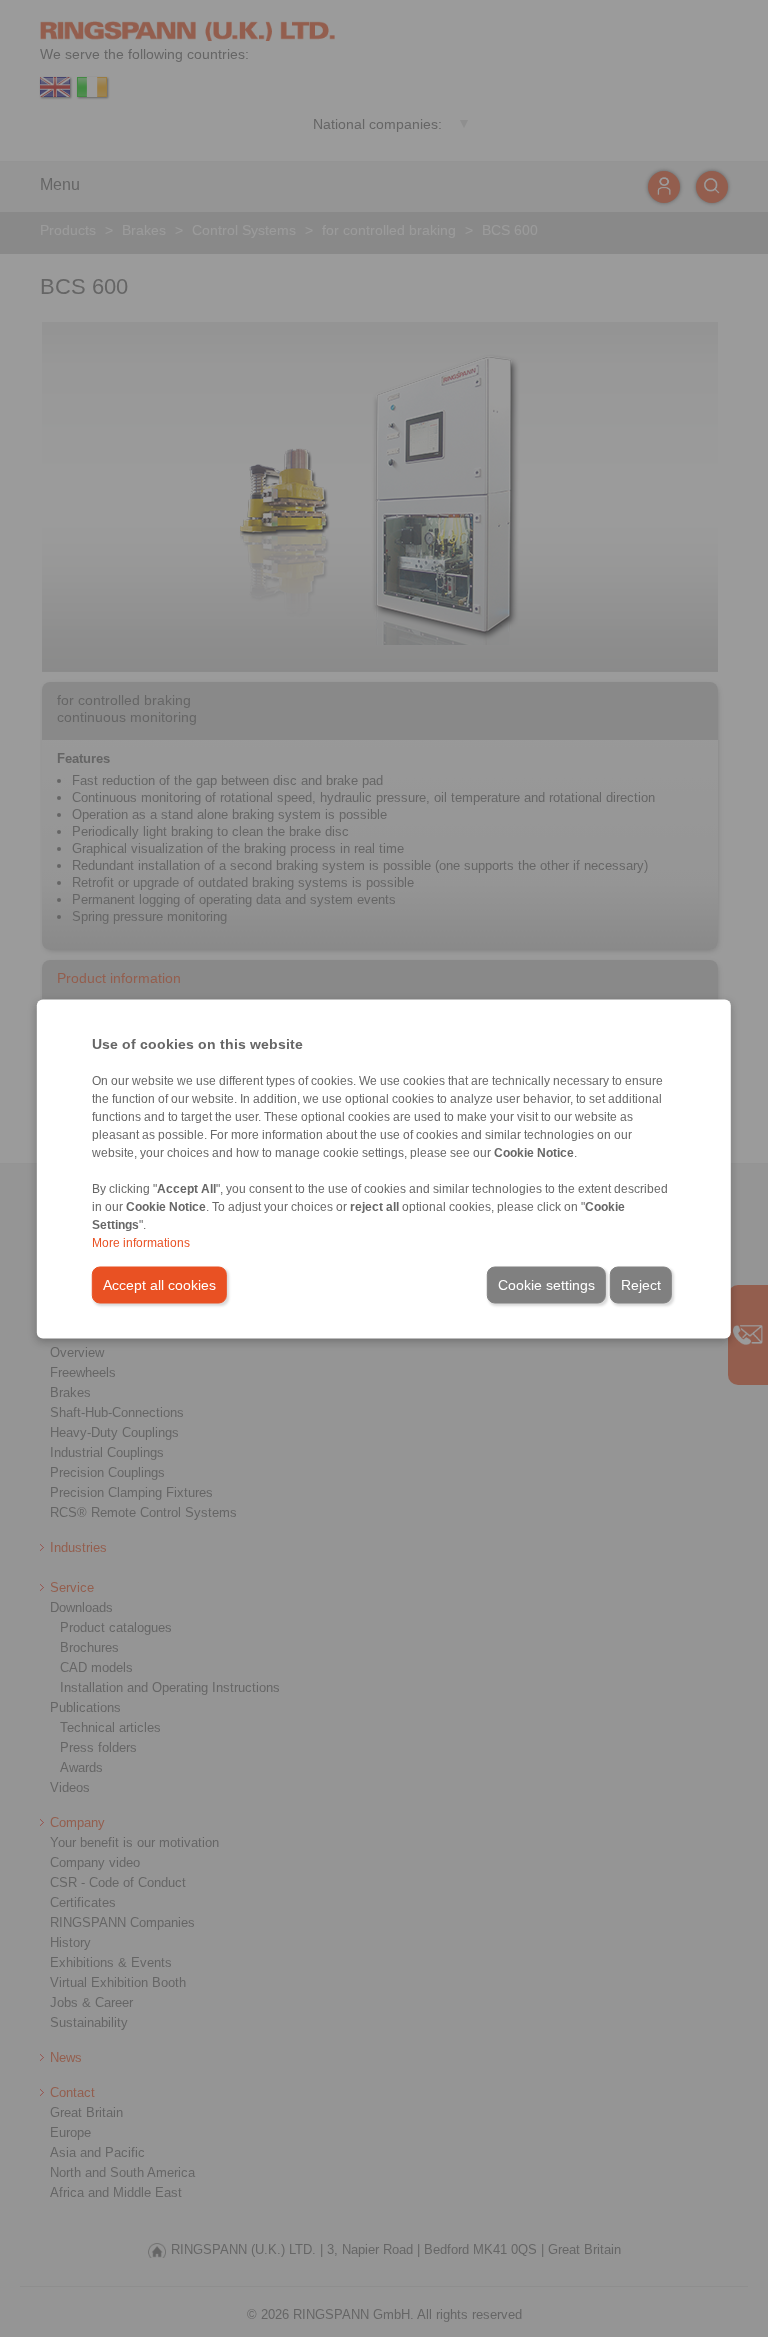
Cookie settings (546, 1284)
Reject (641, 1284)
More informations (141, 1242)
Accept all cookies (159, 1284)
